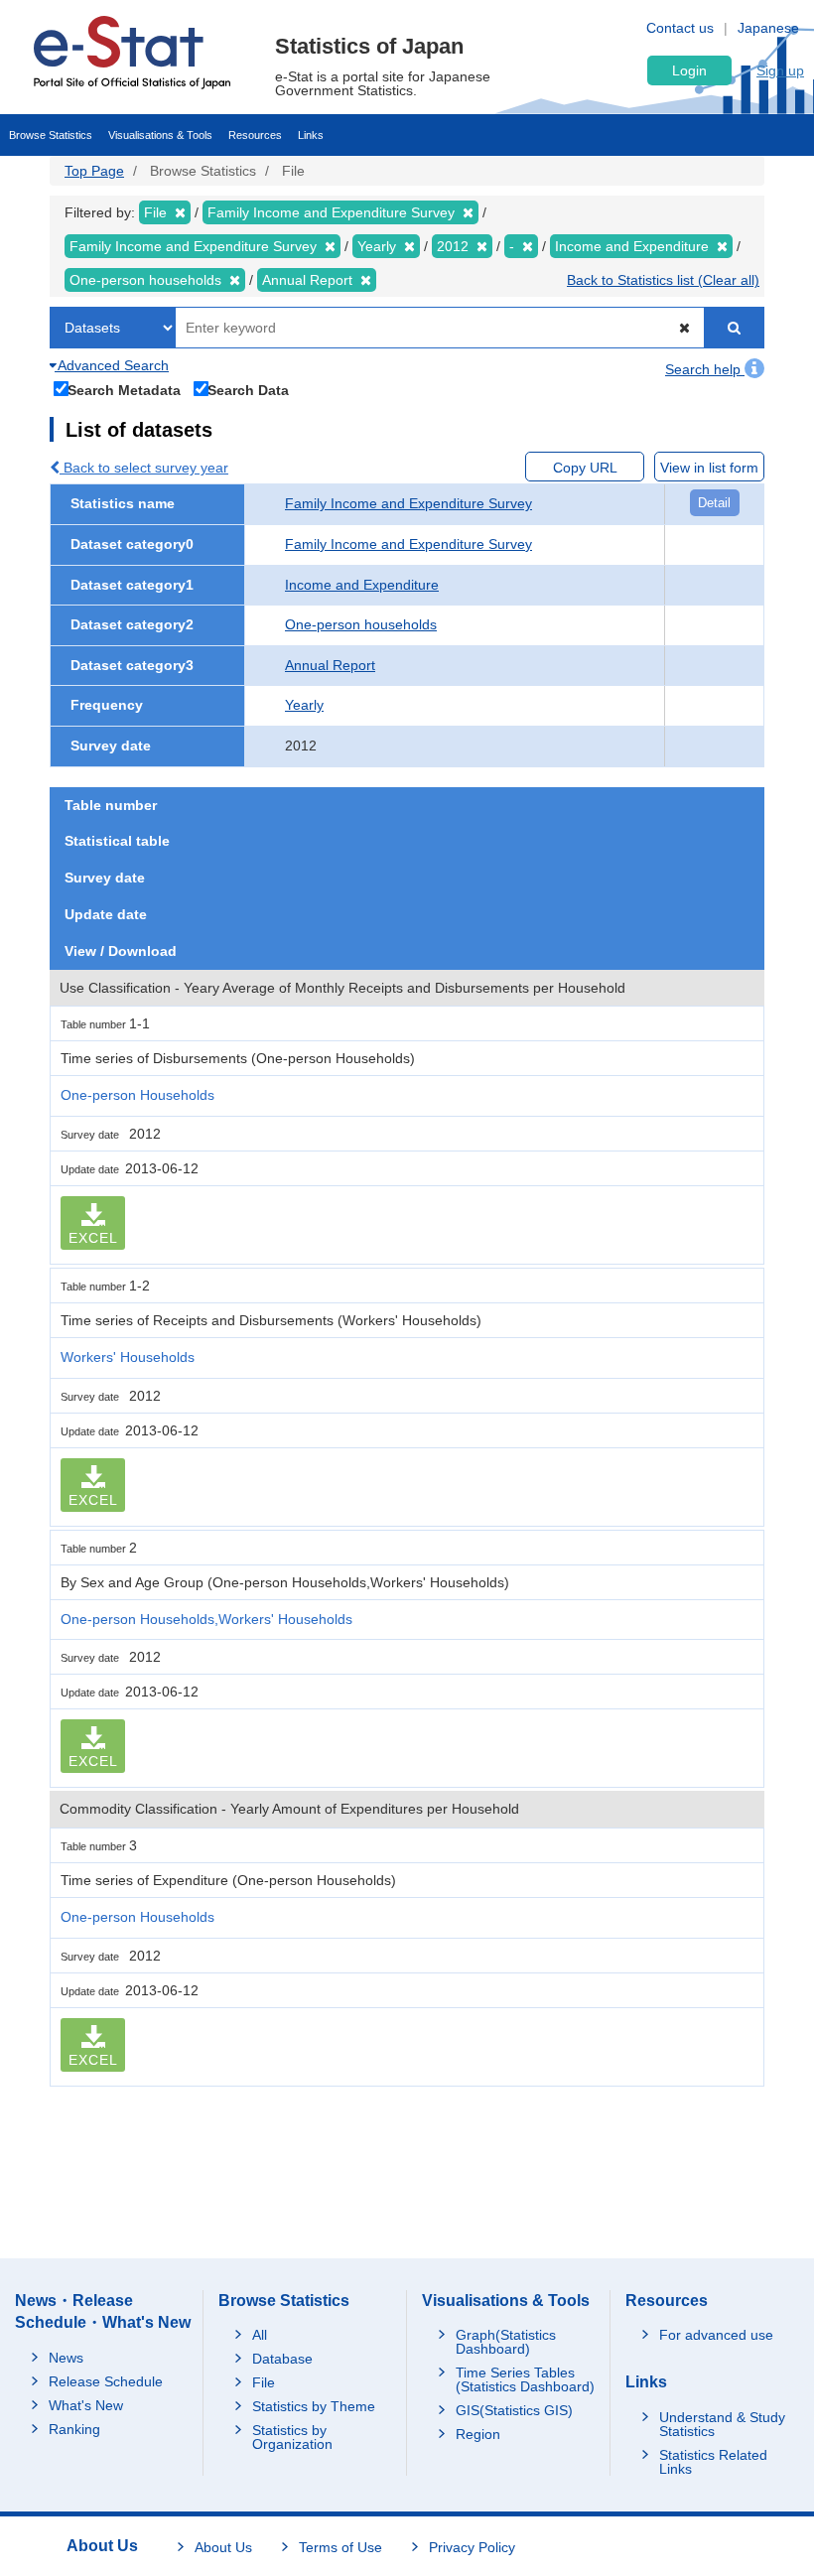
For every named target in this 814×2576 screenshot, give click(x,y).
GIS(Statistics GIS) (514, 2410)
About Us (223, 2547)
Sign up (780, 70)
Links (311, 135)
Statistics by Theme (314, 2406)
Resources (255, 135)
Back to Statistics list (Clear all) (663, 280)
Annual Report (330, 665)
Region (478, 2434)
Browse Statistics (51, 135)
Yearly (304, 705)
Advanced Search (112, 365)
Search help (705, 369)
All (260, 2335)
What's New (86, 2405)
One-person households (361, 624)
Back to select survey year (144, 468)
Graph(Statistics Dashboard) (506, 2342)
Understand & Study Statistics (722, 2424)
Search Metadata (124, 390)
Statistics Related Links (713, 2462)
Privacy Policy (472, 2547)
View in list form (709, 468)
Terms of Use (340, 2547)
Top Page (94, 171)
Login (689, 70)
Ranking (74, 2429)
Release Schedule (106, 2381)
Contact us (680, 28)
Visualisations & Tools (160, 135)
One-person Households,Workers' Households (206, 1619)
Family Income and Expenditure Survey (408, 503)
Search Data (248, 390)
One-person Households (137, 1095)
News (66, 2358)
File (264, 2382)
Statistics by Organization (292, 2437)
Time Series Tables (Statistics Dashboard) (525, 2379)
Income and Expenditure (362, 585)
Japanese (768, 28)
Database (282, 2359)
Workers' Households (128, 1357)
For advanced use (716, 2335)
